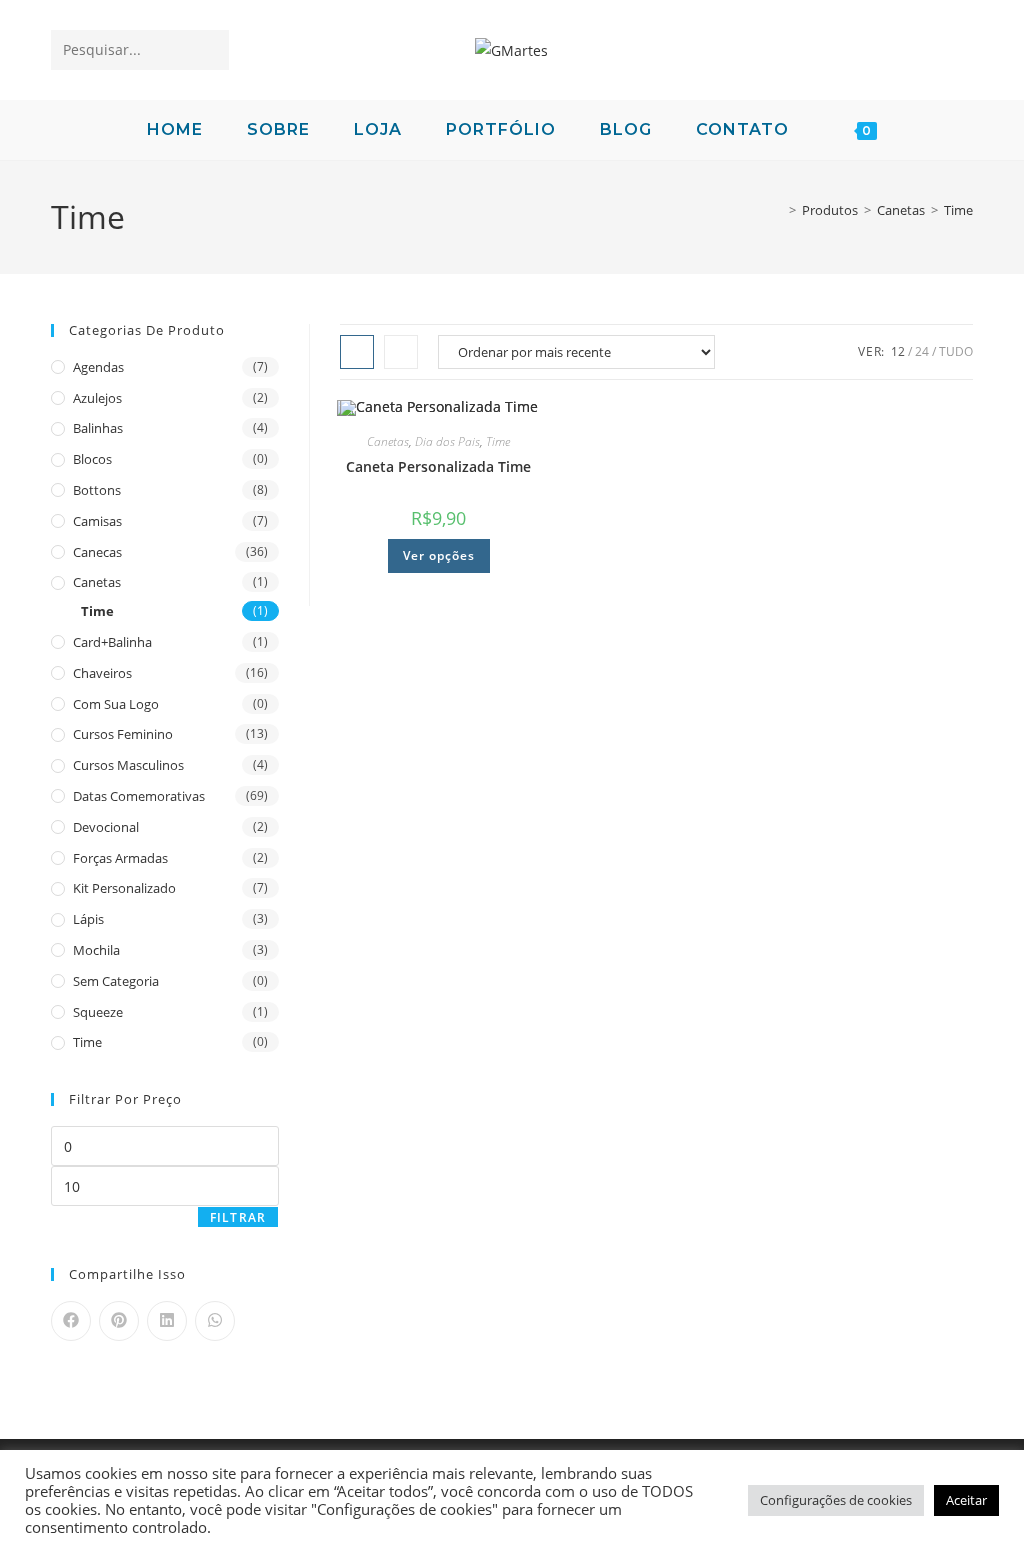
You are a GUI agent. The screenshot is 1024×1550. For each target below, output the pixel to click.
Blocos (92, 459)
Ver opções (439, 555)
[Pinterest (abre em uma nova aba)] (850, 48)
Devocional (106, 827)
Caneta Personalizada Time (438, 466)
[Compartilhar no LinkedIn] (167, 1321)
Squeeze (98, 1012)
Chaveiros (102, 673)
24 (922, 351)
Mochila (96, 950)
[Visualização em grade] (357, 352)
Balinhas (98, 428)
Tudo (956, 351)
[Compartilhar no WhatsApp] (215, 1321)
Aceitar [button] (966, 1500)
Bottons (97, 490)
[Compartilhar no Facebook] (71, 1321)
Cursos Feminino (123, 734)
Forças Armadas (120, 858)
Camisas (97, 521)
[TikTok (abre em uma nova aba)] (955, 48)
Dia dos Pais (447, 441)
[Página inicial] (778, 210)
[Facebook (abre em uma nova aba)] (815, 48)
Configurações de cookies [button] (836, 1500)
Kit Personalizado (124, 888)
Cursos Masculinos (128, 765)
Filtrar (238, 1217)
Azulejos (97, 398)
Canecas (97, 552)
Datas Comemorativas (139, 796)
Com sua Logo (116, 704)
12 (898, 351)
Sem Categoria (116, 981)
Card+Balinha (112, 642)
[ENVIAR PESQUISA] (210, 50)
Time (958, 210)
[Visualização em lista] (401, 352)
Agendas (98, 367)
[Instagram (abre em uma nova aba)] (885, 48)
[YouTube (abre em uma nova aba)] (920, 48)
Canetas (388, 441)
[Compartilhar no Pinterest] (119, 1321)
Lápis (88, 919)
